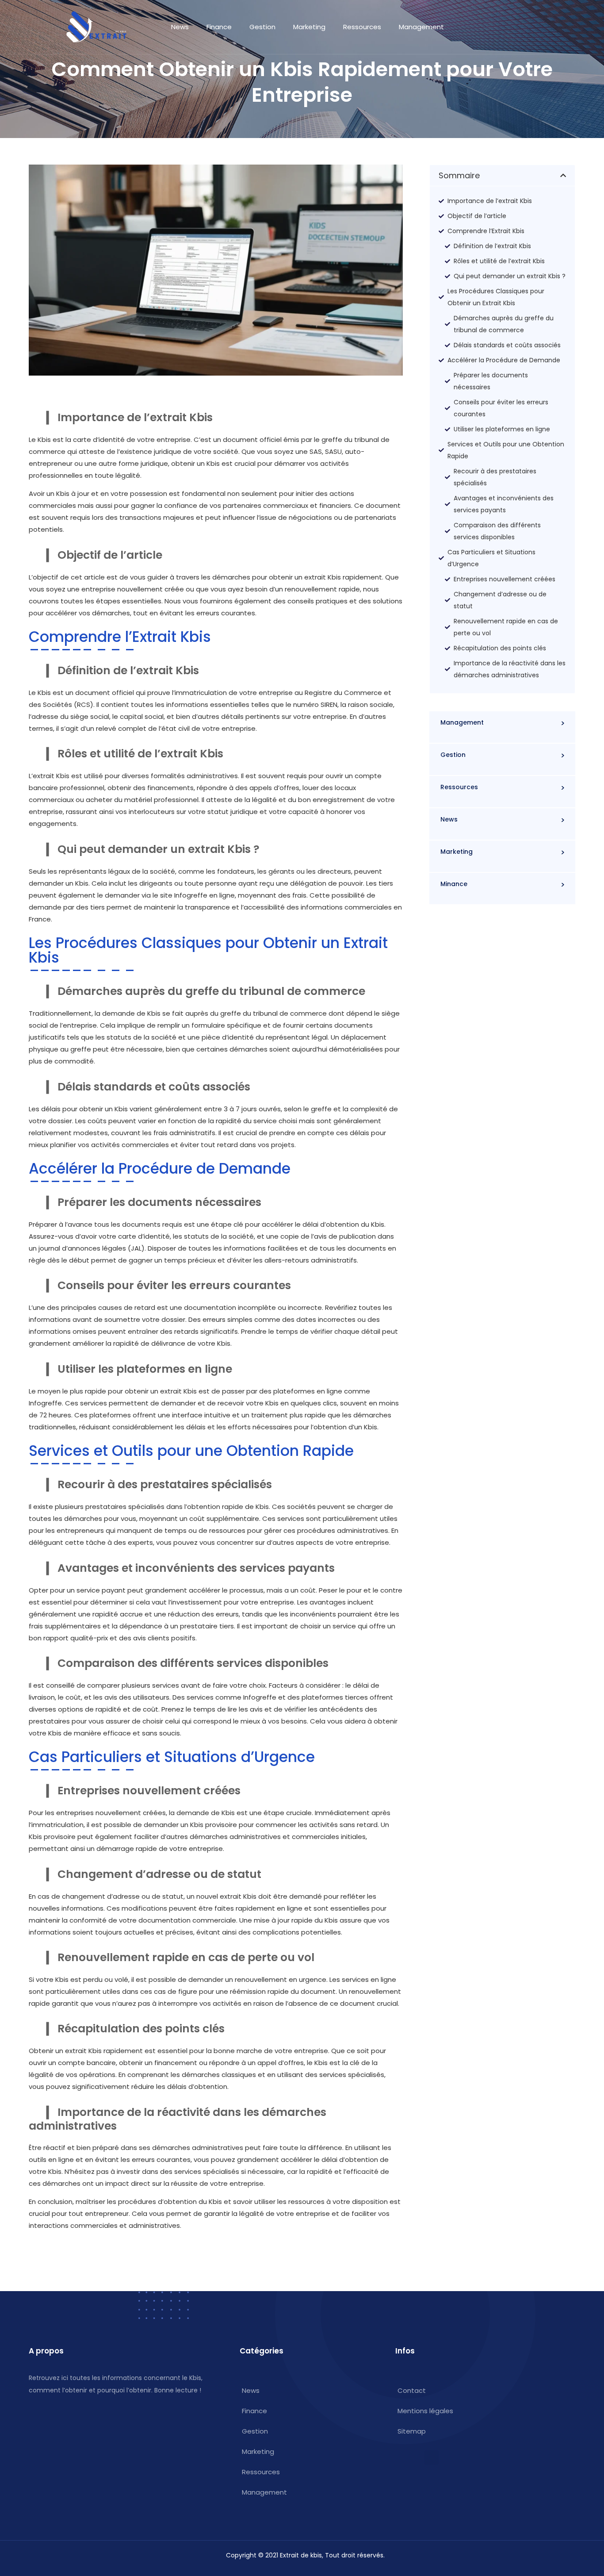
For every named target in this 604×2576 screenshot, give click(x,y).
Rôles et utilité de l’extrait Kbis (499, 261)
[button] (563, 175)
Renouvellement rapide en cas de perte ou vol (506, 627)
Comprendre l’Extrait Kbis (486, 231)
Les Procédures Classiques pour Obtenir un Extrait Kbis (496, 297)
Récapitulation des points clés (500, 648)
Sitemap (412, 2431)
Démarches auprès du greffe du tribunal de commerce (504, 324)
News (180, 27)
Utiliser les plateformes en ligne (502, 429)
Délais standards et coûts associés (507, 345)
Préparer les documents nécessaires (491, 381)
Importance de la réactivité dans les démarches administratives (510, 669)
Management (421, 27)
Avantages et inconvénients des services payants (504, 504)
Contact (412, 2390)
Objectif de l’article (477, 216)
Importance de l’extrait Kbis (490, 201)
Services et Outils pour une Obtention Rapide (506, 450)
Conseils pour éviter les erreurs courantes (501, 408)
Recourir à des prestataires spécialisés (495, 477)
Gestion (262, 27)
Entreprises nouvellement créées (505, 579)
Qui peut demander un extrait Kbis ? (510, 276)
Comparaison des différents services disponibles (497, 531)
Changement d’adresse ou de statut (500, 600)
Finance (219, 27)
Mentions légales (425, 2411)
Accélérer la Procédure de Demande (504, 360)
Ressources (362, 27)
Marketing (309, 27)
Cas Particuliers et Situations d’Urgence (491, 558)
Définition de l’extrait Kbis (492, 246)
